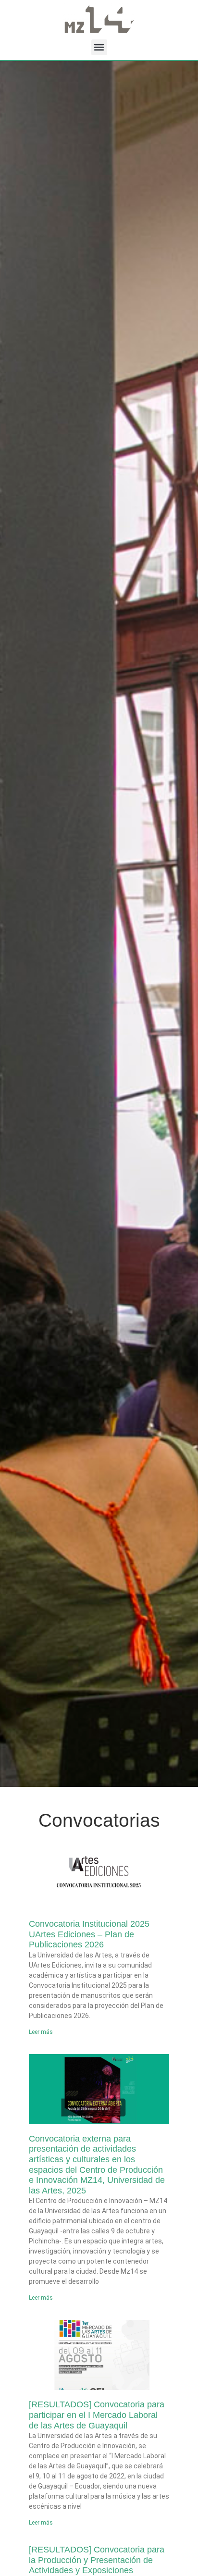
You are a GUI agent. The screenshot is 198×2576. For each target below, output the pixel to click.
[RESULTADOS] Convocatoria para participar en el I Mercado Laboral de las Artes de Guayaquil (97, 2415)
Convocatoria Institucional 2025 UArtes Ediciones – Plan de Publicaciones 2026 (89, 1934)
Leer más (41, 2032)
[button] (99, 47)
